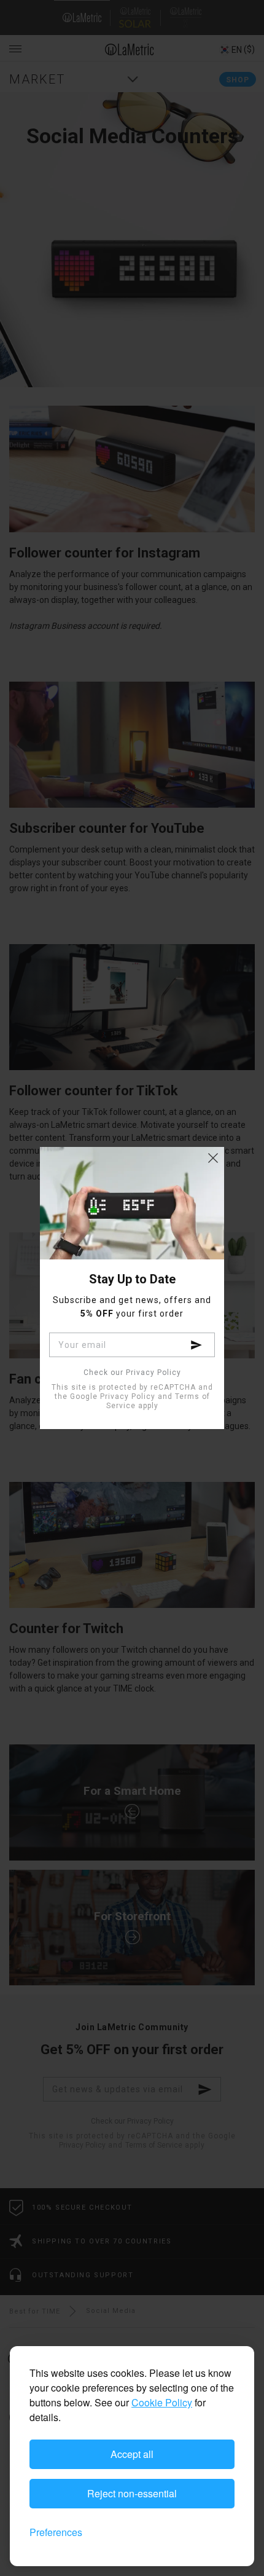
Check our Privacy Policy (132, 1373)
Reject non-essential (132, 2493)
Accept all (132, 2454)
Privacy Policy (128, 1396)
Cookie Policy (162, 2402)
